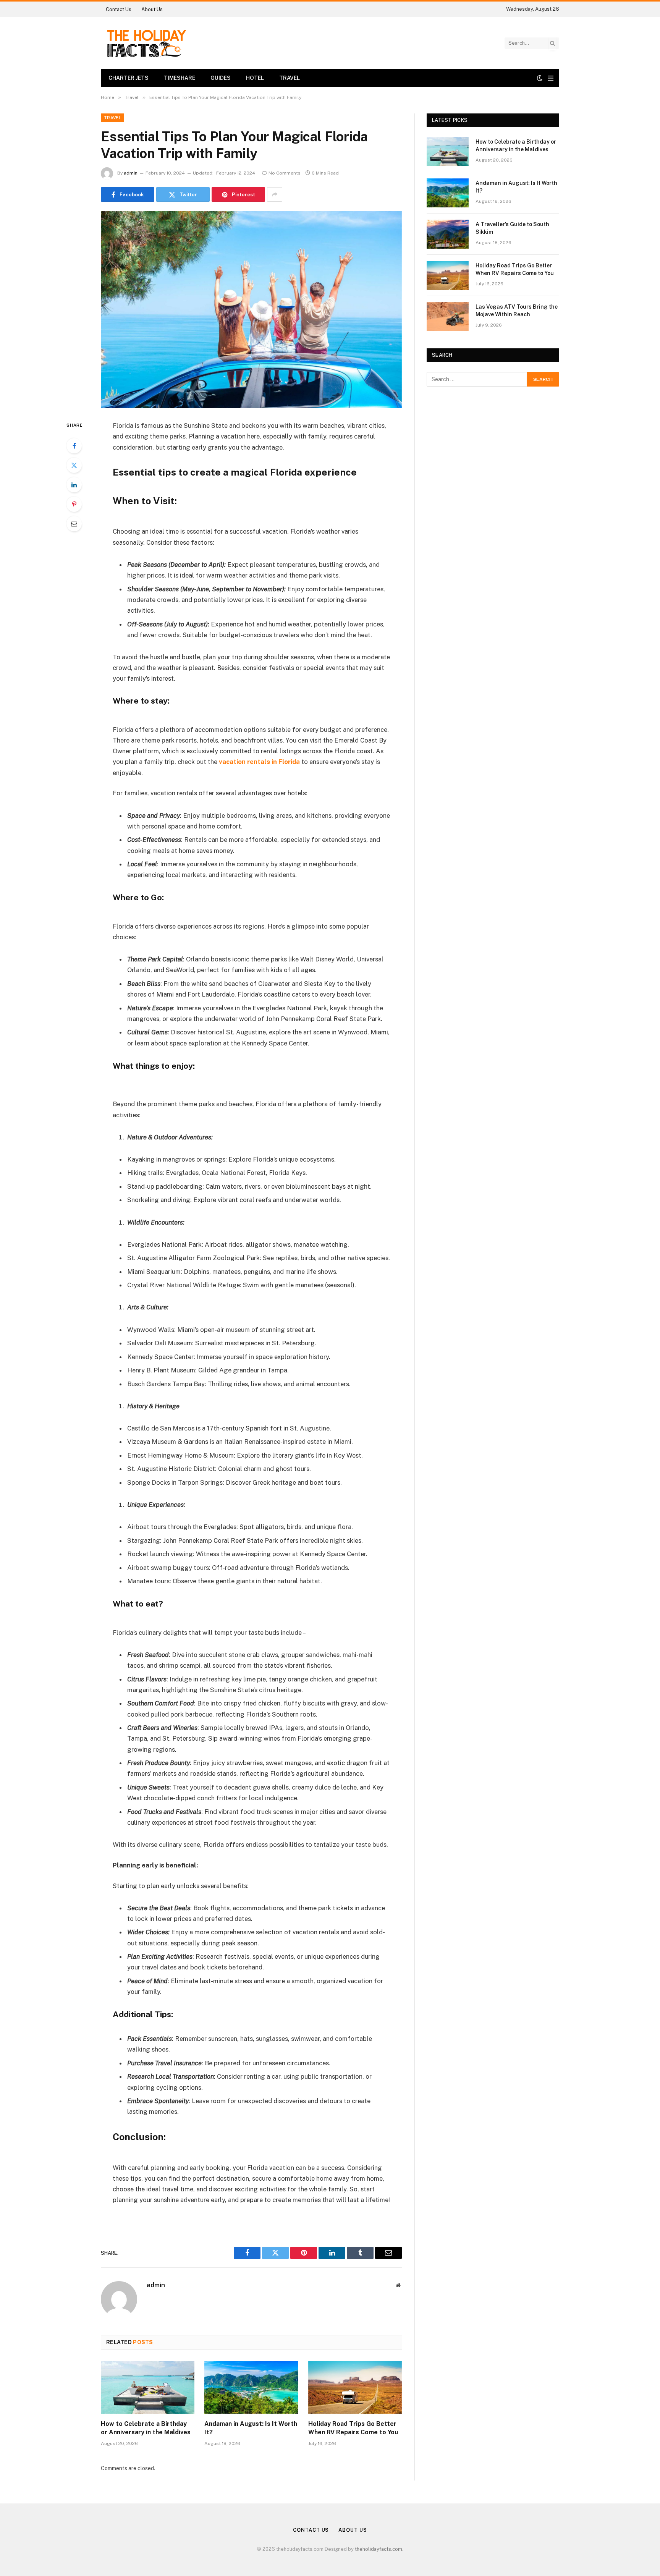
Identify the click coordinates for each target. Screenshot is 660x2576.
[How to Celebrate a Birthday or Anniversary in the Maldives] (148, 2387)
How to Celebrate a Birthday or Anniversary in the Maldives (146, 2428)
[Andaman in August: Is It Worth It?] (251, 2387)
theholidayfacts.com (379, 2549)
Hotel (255, 78)
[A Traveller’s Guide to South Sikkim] (448, 234)
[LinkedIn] (74, 485)
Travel (290, 78)
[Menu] (551, 78)
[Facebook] (74, 446)
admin (131, 173)
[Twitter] (74, 465)
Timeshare (180, 78)
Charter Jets (129, 78)
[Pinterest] (74, 504)
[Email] (74, 524)
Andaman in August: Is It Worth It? (251, 2428)
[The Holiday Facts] (146, 43)
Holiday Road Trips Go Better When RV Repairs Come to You (353, 2428)
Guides (221, 78)
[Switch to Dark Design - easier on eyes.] (540, 78)
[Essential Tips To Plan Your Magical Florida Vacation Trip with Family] (251, 310)
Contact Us (119, 9)
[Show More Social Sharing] (275, 194)
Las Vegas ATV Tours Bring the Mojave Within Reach (517, 311)
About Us (152, 9)
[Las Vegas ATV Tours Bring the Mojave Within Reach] (448, 317)
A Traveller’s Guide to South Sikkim (512, 228)
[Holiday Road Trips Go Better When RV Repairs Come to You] (355, 2387)
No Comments (285, 173)
